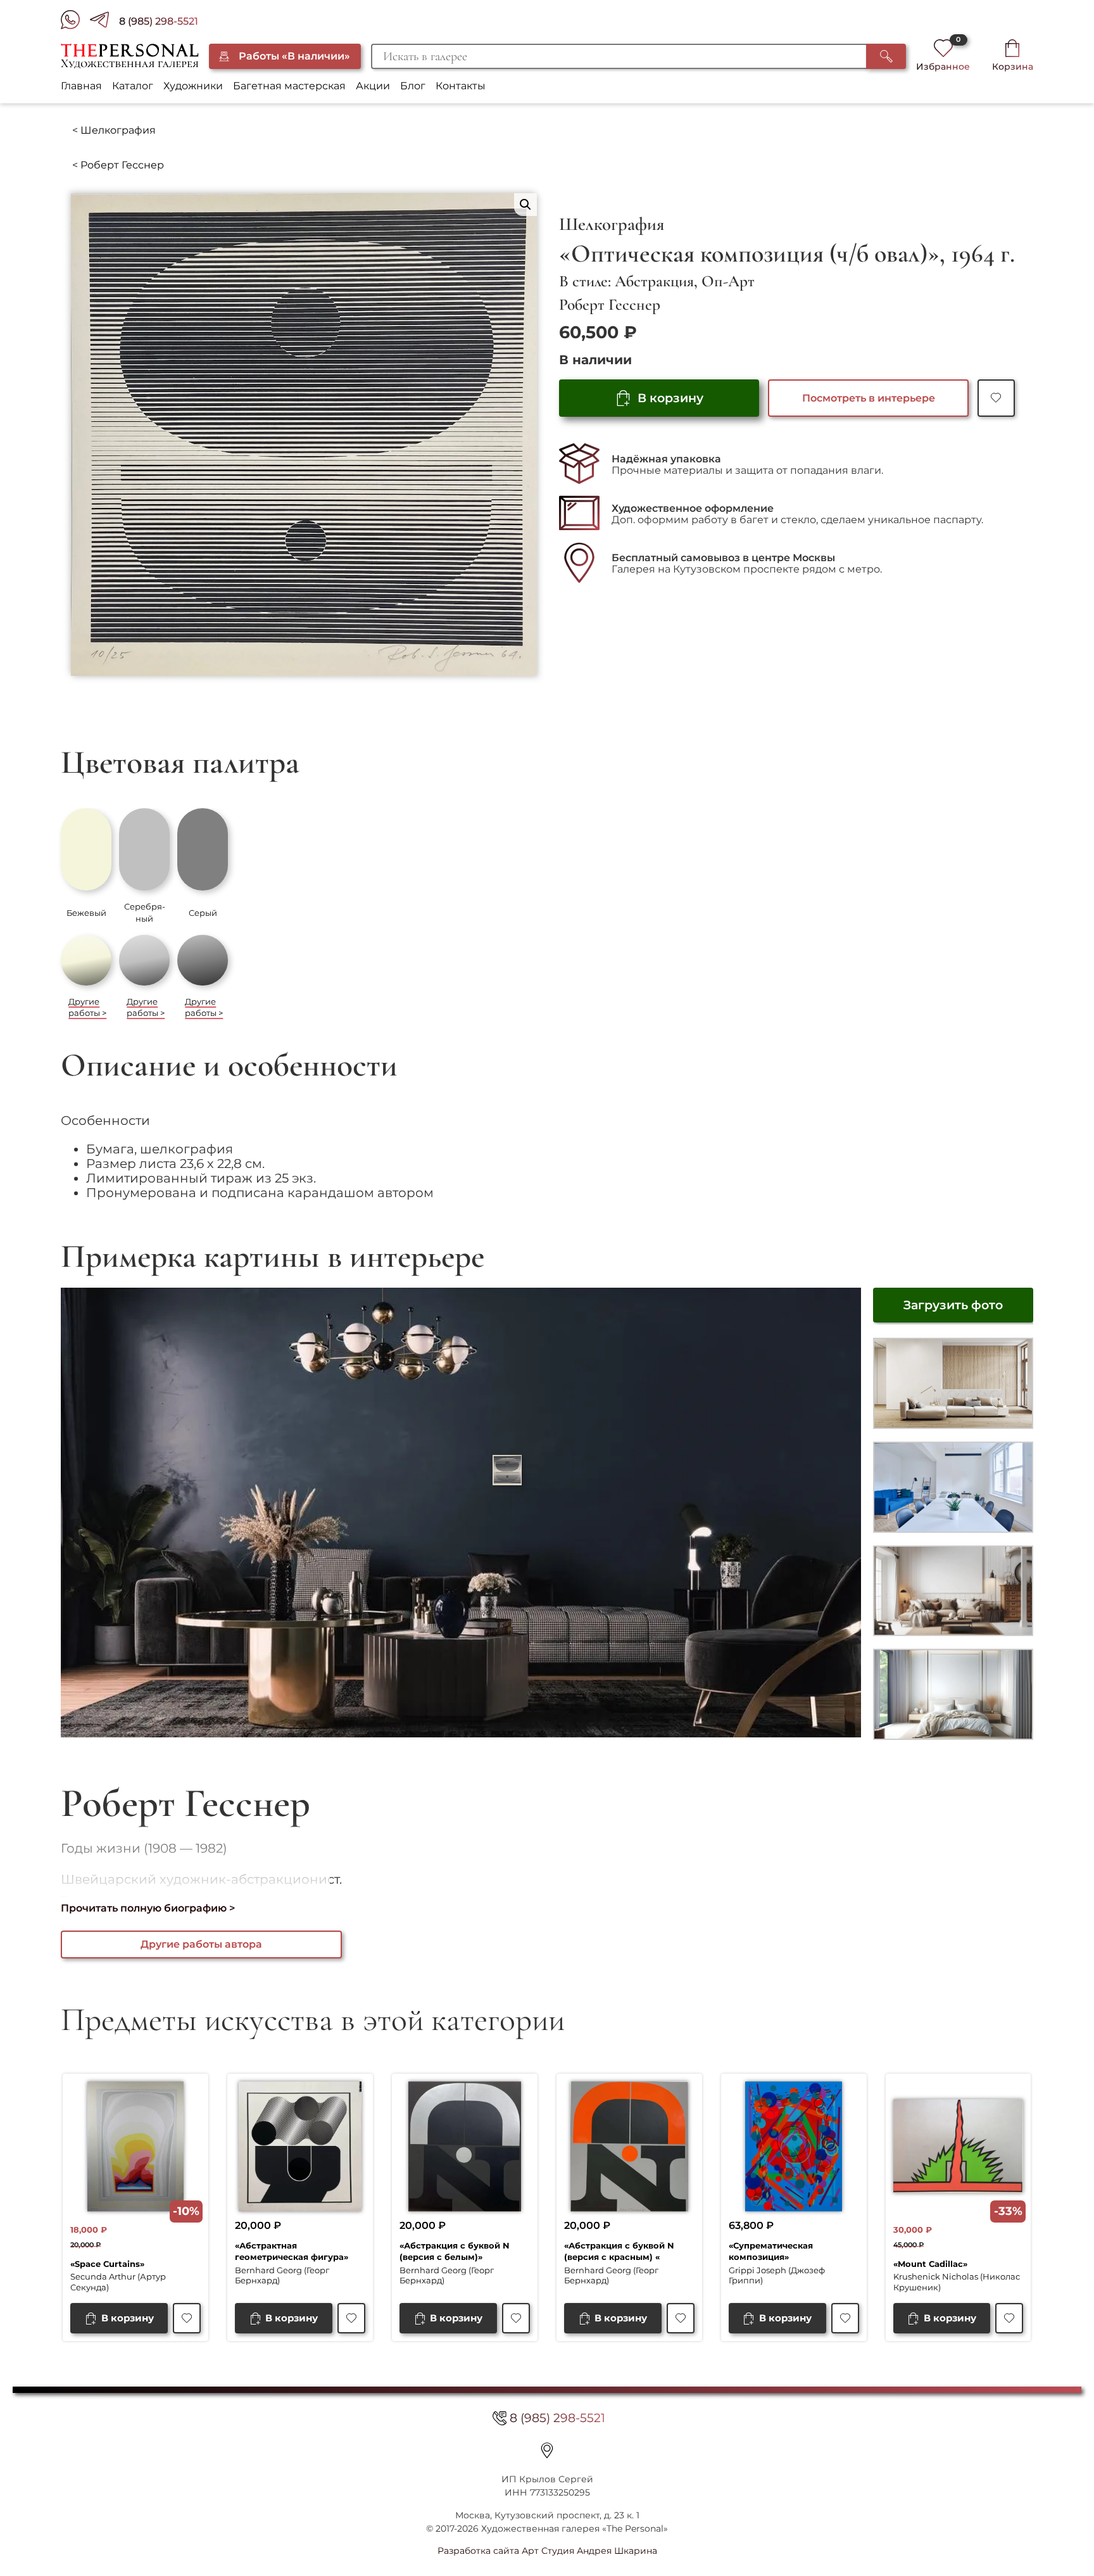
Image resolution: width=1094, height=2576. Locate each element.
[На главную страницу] (129, 56)
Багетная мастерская (289, 86)
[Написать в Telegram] (104, 22)
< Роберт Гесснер (118, 165)
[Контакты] (547, 2451)
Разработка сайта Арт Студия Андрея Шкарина (547, 2551)
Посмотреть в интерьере (869, 398)
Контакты (461, 86)
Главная (81, 86)
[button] (525, 205)
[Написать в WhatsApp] (75, 22)
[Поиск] (886, 56)
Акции (373, 86)
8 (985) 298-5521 (159, 21)
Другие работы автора (201, 1944)
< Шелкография (114, 130)
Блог (413, 86)
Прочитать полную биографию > (148, 1908)
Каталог (133, 86)
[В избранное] (996, 398)
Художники (193, 86)
